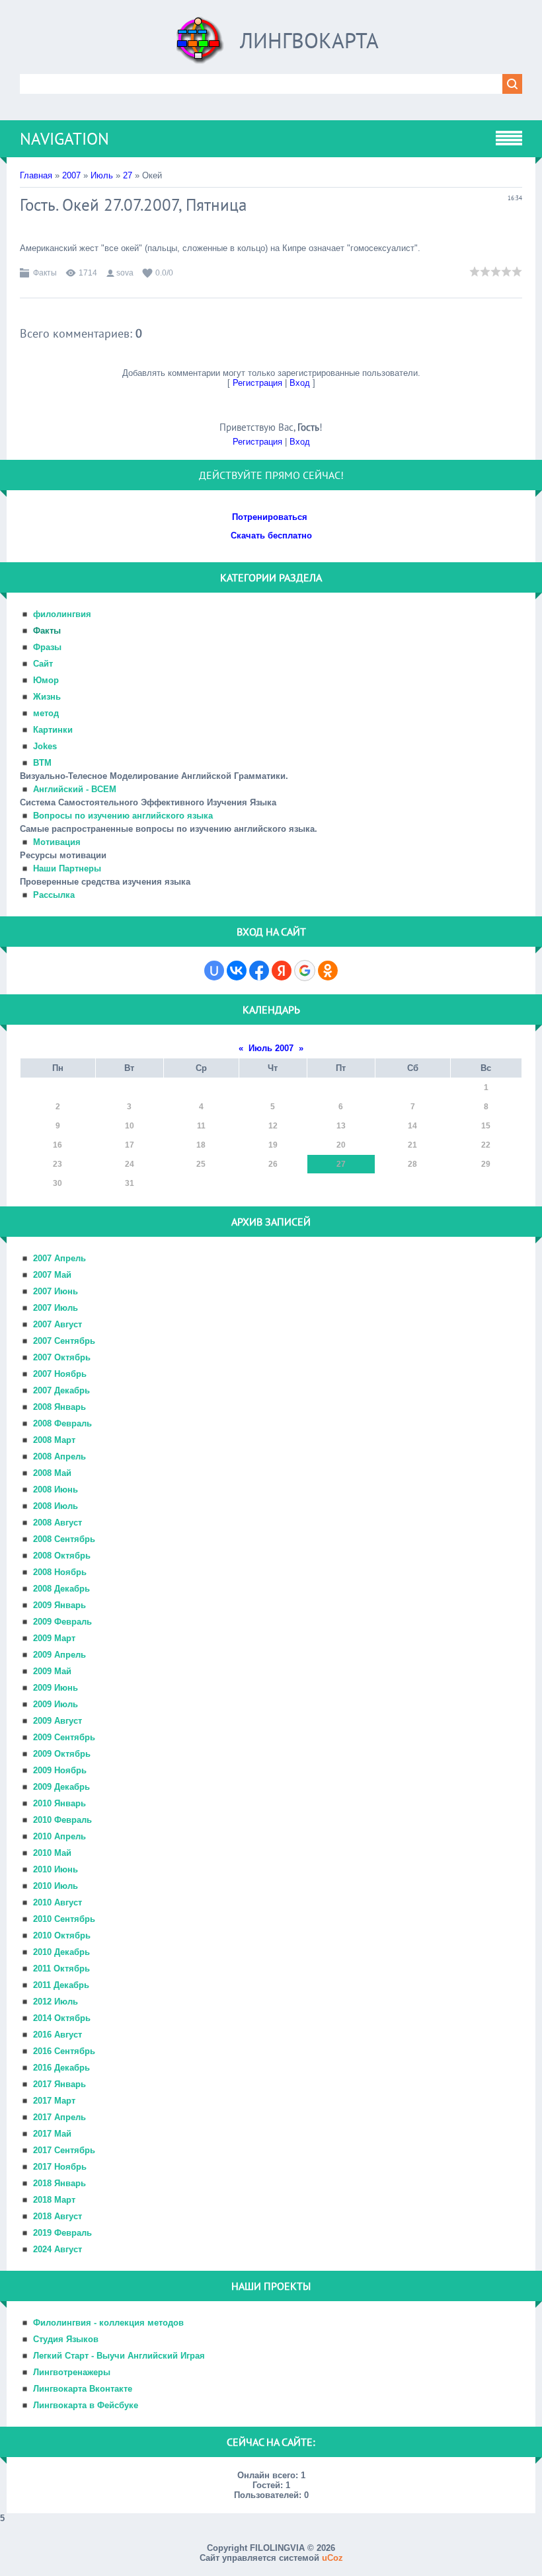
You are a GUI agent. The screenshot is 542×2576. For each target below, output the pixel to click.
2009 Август (58, 1721)
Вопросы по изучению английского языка (123, 816)
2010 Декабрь (61, 1952)
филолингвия (62, 614)
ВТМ (42, 763)
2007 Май (52, 1275)
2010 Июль (56, 1886)
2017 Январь (59, 2084)
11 (201, 1126)
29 (486, 1164)
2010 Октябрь (62, 1935)
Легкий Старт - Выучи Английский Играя (119, 2356)
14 (412, 1126)
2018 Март (54, 2200)
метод (46, 713)
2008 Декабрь (61, 1589)
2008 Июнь (56, 1490)
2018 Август (58, 2216)
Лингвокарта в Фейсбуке (86, 2405)
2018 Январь (59, 2183)
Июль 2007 (271, 1048)
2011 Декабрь (61, 1985)
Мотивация (57, 842)
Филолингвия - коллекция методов (108, 2323)
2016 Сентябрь (64, 2051)
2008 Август (58, 1523)
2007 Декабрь (61, 1390)
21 (412, 1145)
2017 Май (52, 2134)
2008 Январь (59, 1407)
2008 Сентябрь (64, 1539)
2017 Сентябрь (64, 2150)
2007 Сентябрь (64, 1341)
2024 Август (58, 2249)
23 (58, 1164)
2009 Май (52, 1671)
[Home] (200, 45)
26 (273, 1164)
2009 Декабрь (61, 1787)
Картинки (53, 730)
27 (128, 175)
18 (201, 1145)
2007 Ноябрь (60, 1374)
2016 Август (58, 2035)
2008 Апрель (59, 1456)
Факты (45, 273)
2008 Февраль (62, 1423)
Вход (300, 383)
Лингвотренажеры (72, 2372)
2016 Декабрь (61, 2068)
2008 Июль (56, 1506)
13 (341, 1126)
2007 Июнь (56, 1291)
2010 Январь (59, 1803)
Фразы (47, 647)
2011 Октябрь (61, 1969)
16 (58, 1145)
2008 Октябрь (62, 1556)
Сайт (43, 664)
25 (201, 1164)
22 (486, 1145)
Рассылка (54, 895)
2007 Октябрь (62, 1357)
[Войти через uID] (214, 971)
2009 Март (54, 1638)
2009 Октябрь (62, 1754)
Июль (102, 175)
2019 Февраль (62, 2233)
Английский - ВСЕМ (75, 789)
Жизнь (47, 697)
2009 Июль (56, 1704)
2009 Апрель (59, 1655)
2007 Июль (56, 1308)
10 (130, 1126)
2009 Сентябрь (64, 1737)
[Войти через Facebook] (259, 971)
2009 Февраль (62, 1622)
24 (130, 1164)
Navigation (64, 139)
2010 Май (52, 1853)
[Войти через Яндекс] (282, 971)
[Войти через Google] (305, 971)
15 (486, 1126)
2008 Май (52, 1473)
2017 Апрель (59, 2117)
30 (58, 1183)
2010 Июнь (56, 1869)
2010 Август (58, 1902)
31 (130, 1183)
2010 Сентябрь (64, 1919)
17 (130, 1145)
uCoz (332, 2558)
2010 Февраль (62, 1820)
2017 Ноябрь (60, 2167)
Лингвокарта (309, 40)
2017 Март (54, 2101)
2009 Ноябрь (60, 1770)
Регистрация (257, 383)
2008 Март (54, 1440)
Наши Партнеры (67, 868)
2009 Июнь (56, 1688)
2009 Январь (59, 1605)
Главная (36, 175)
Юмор (46, 680)
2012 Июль (56, 2002)
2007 (71, 175)
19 (273, 1145)
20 (341, 1145)
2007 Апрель (59, 1258)
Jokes (45, 746)
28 (412, 1164)
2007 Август (58, 1324)
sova (125, 273)
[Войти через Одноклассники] (328, 971)
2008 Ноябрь (60, 1572)
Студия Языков (66, 2339)
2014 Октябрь (62, 2018)
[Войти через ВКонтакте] (237, 971)
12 (273, 1126)
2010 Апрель (59, 1836)
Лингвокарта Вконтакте (83, 2389)
